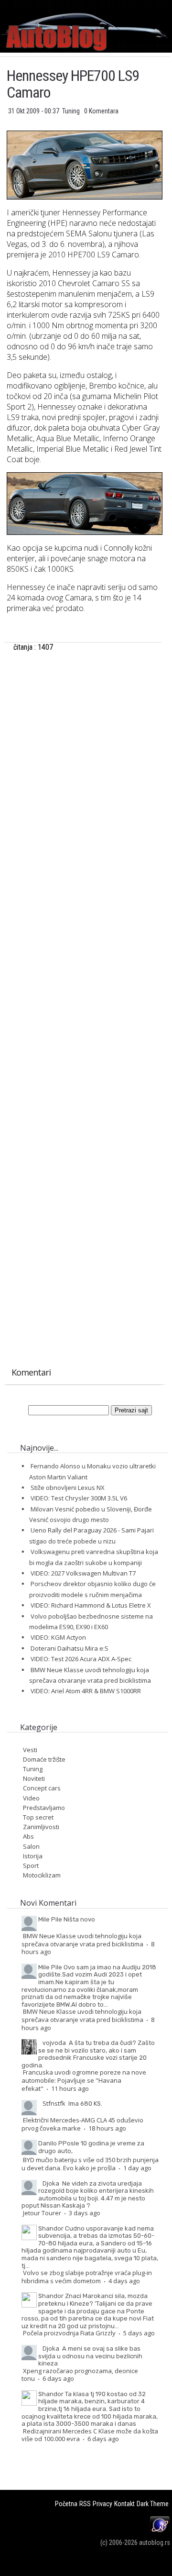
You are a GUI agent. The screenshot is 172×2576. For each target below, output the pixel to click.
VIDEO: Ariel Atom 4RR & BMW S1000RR (86, 1691)
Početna (66, 2504)
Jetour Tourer (42, 2213)
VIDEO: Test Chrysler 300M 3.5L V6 (79, 1498)
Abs (28, 1836)
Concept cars (42, 1788)
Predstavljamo (44, 1808)
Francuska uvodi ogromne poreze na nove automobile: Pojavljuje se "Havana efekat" (84, 2080)
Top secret (38, 1817)
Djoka (51, 2183)
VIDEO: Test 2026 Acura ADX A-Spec (81, 1659)
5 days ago (139, 2333)
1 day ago (137, 2168)
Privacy (102, 2504)
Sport (31, 1865)
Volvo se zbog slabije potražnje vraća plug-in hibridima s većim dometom (87, 2277)
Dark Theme (153, 2504)
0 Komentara (101, 111)
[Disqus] (84, 979)
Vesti (30, 1750)
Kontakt (124, 2504)
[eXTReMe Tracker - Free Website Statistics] (160, 2532)
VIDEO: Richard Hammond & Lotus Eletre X (91, 1605)
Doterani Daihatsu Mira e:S (70, 1648)
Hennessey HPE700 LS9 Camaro (73, 84)
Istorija (33, 1856)
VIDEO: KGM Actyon (58, 1637)
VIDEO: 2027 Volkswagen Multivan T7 (83, 1573)
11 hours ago (70, 2088)
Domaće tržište (44, 1759)
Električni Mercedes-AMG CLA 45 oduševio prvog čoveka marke (82, 2124)
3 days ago (85, 2213)
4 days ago (124, 2281)
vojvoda (54, 2043)
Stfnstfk (54, 2103)
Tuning (72, 111)
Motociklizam (42, 1875)
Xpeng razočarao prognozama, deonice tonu (80, 2375)
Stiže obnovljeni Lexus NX (68, 1488)
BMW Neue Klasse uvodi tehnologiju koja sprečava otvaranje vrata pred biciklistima (82, 1940)
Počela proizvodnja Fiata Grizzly (69, 2333)
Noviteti (34, 1778)
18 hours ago (107, 2128)
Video (31, 1798)
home (172, 4)
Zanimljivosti (41, 1827)
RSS (85, 2504)
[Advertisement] (84, 765)
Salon (31, 1846)
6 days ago (58, 2378)
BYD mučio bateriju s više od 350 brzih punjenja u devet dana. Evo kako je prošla (90, 2164)
